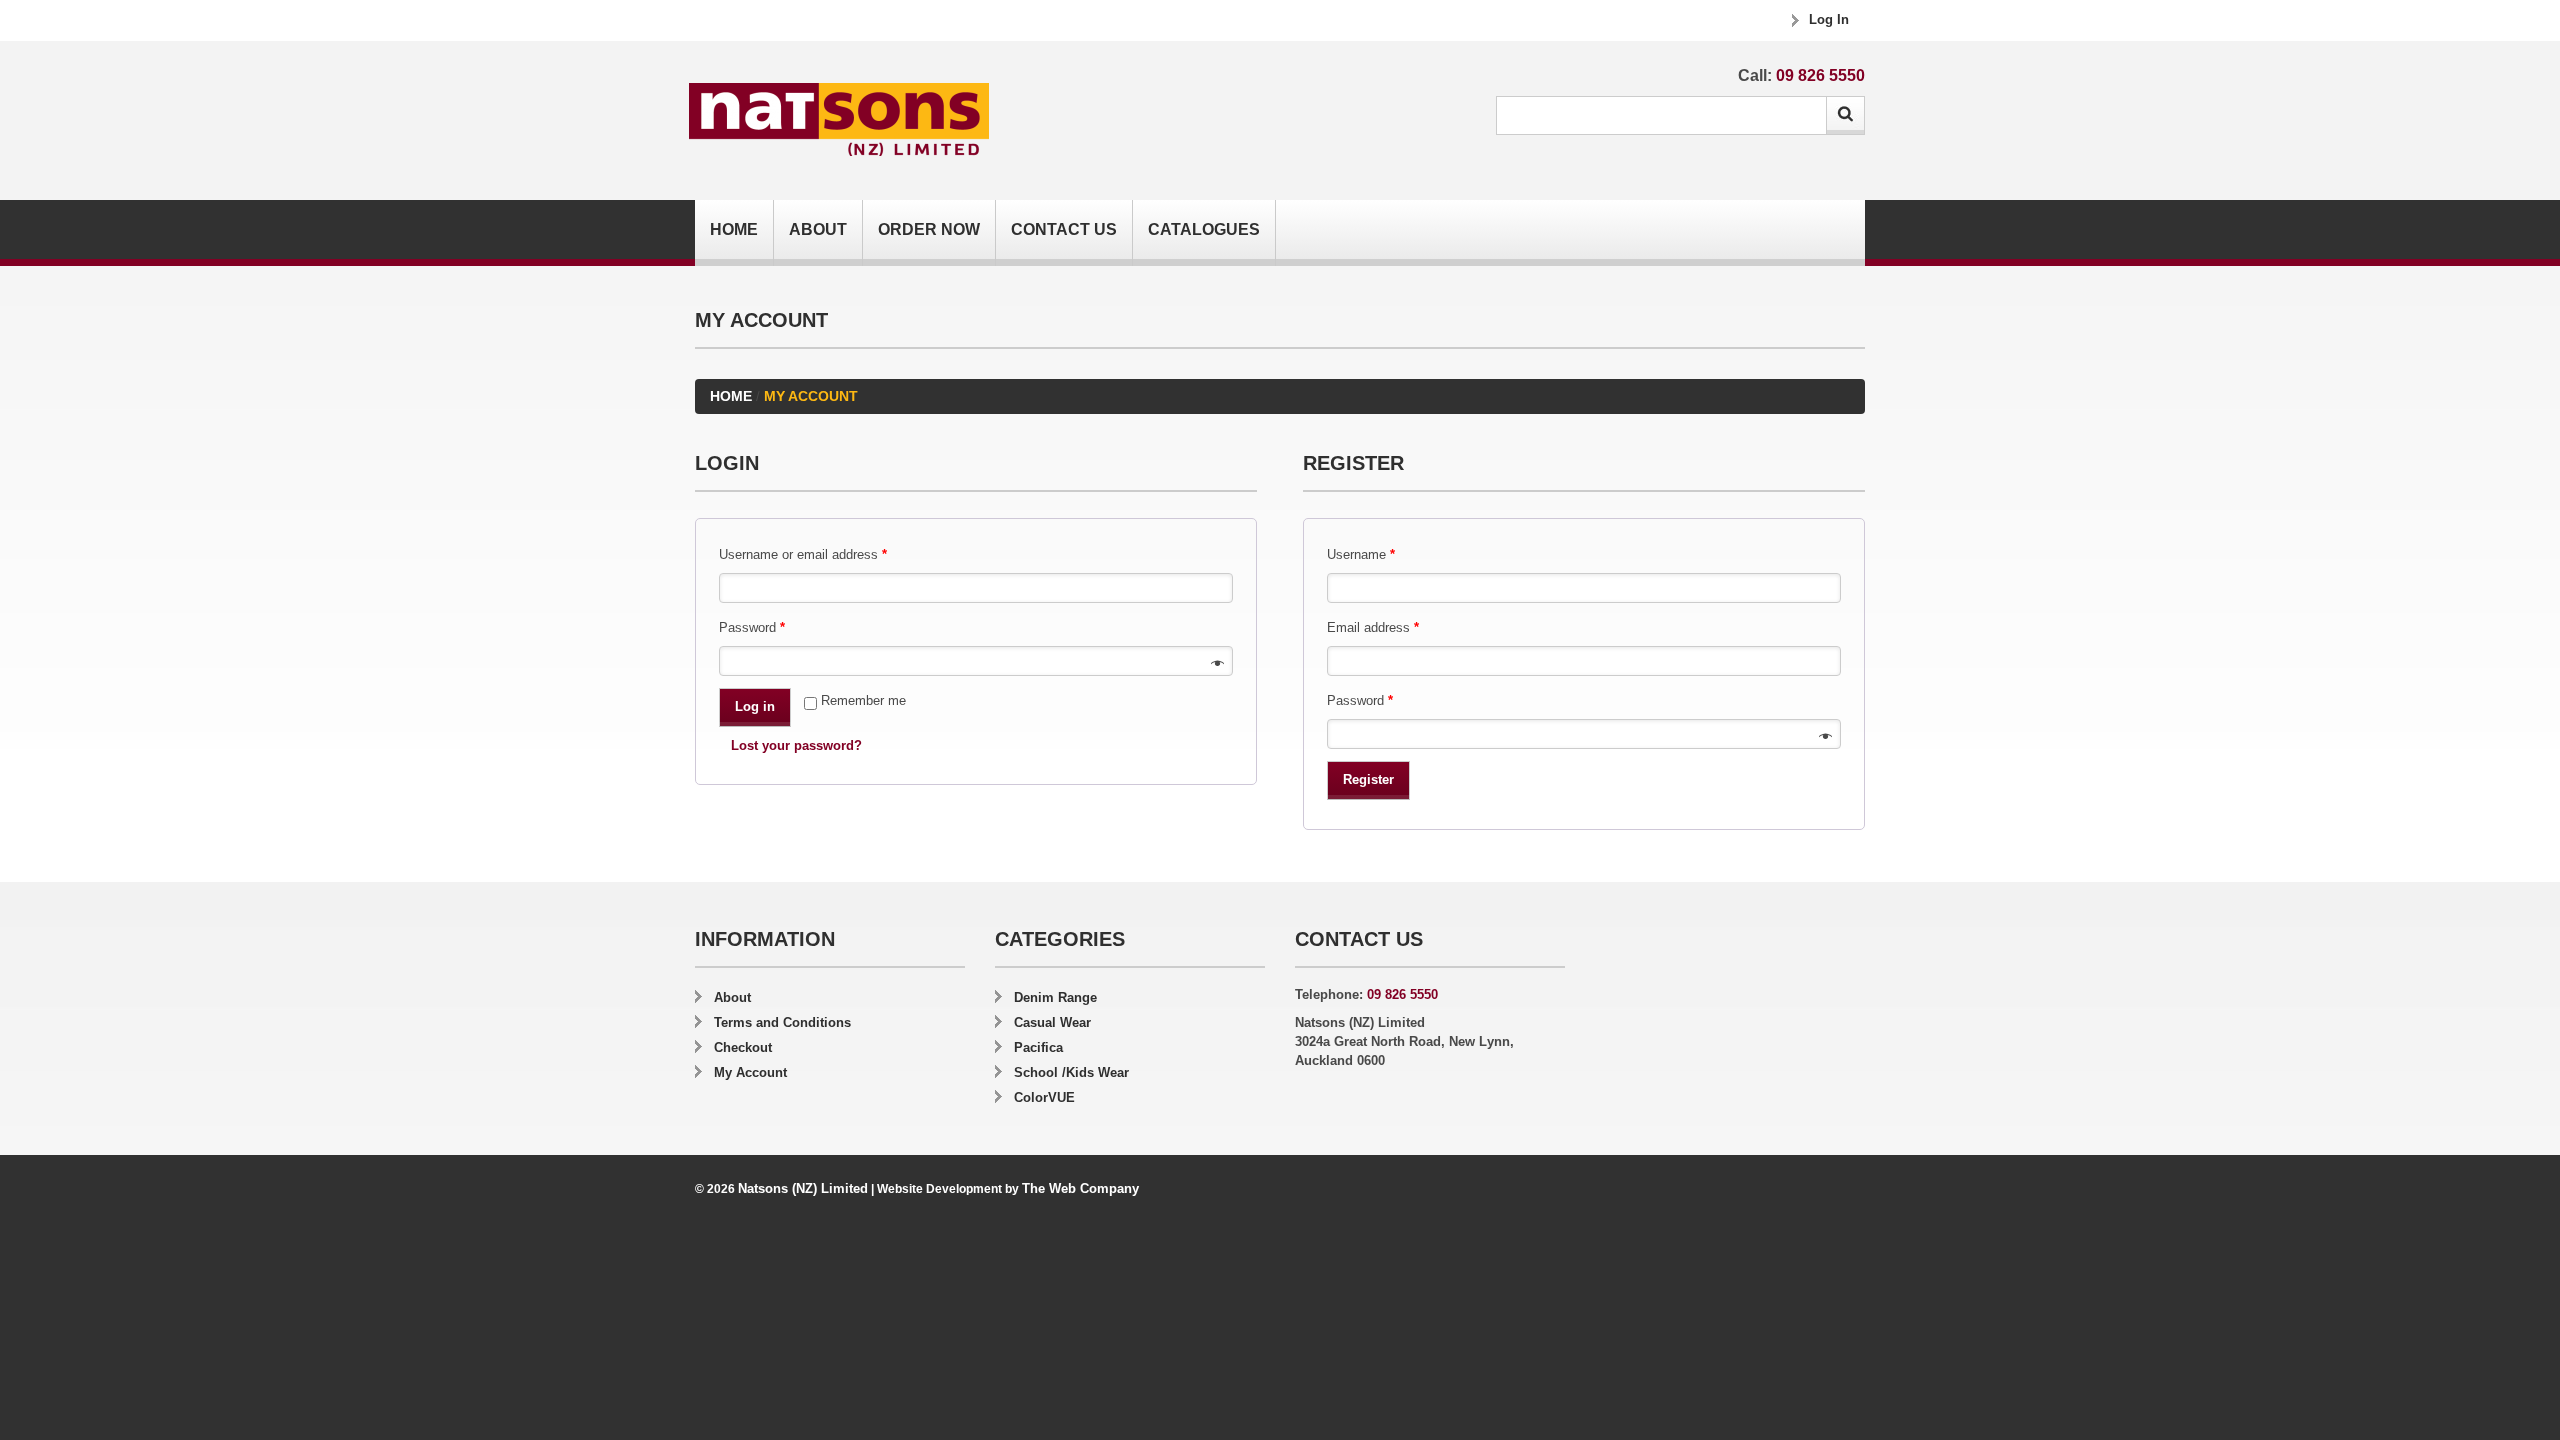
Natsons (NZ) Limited (803, 1188)
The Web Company (1080, 1188)
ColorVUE (1044, 1097)
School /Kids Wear (1071, 1072)
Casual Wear (1052, 1022)
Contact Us (1064, 229)
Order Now (929, 229)
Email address (1373, 627)
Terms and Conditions (782, 1022)
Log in (755, 706)
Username (1361, 554)
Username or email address (803, 554)
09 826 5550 (1820, 75)
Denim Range (1055, 997)
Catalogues (1204, 229)
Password (752, 627)
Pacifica (1038, 1047)
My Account (750, 1072)
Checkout (743, 1047)
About (818, 229)
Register (1368, 779)
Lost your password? (796, 745)
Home (734, 229)
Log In (1829, 19)
